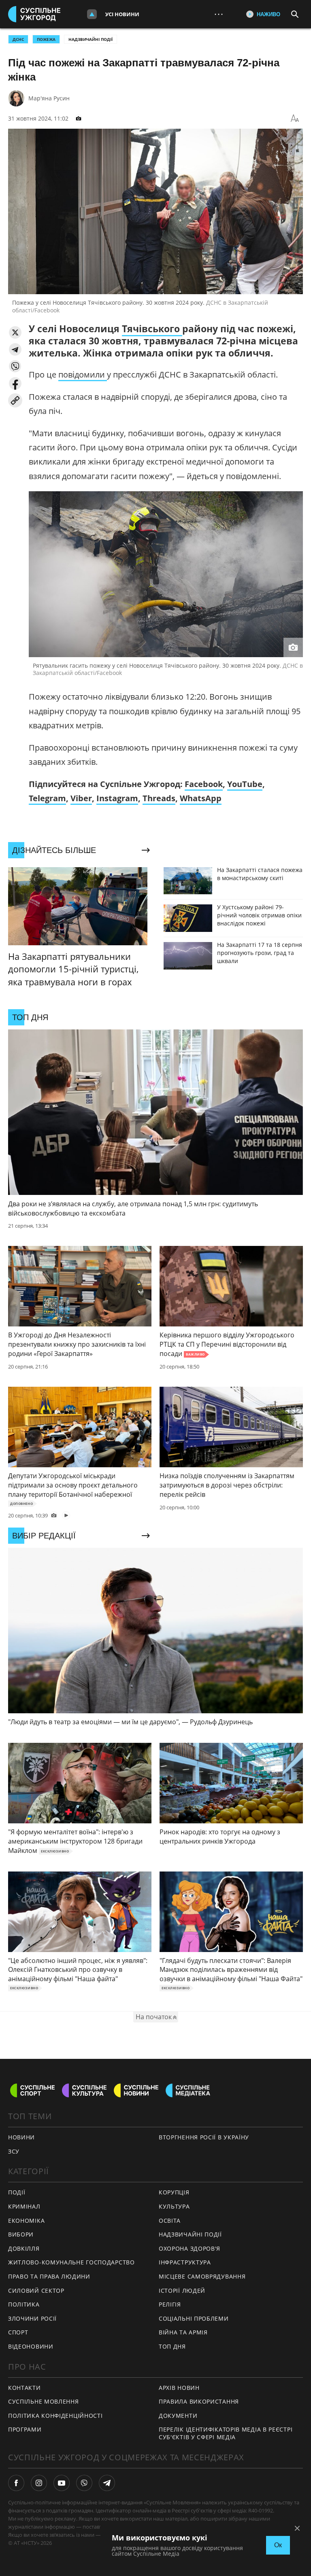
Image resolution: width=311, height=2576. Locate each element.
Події (17, 2192)
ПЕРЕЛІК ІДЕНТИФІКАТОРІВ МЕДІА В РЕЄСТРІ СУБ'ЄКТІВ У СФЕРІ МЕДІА (226, 2433)
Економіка (26, 2221)
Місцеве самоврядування (202, 2276)
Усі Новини (122, 14)
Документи (178, 2416)
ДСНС (18, 39)
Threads (159, 798)
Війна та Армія (183, 2332)
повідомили (83, 375)
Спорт (18, 2332)
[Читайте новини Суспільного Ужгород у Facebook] (16, 2483)
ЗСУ (14, 2151)
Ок (278, 2545)
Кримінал (24, 2206)
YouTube (245, 784)
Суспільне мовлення (44, 2401)
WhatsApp (201, 798)
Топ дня (172, 2346)
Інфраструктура (185, 2262)
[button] (15, 332)
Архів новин (179, 2388)
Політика (24, 2304)
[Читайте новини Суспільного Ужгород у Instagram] (39, 2483)
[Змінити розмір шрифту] (295, 119)
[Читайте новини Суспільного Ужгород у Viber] (84, 2483)
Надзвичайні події (91, 39)
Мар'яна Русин (49, 98)
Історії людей (182, 2291)
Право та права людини (49, 2276)
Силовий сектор (36, 2291)
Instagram (117, 798)
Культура (174, 2206)
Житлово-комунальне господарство (71, 2262)
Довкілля (24, 2248)
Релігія (170, 2304)
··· (219, 14)
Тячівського (152, 329)
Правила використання (199, 2401)
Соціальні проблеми (194, 2318)
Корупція (174, 2192)
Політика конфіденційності (55, 2416)
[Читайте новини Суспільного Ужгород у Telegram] (107, 2483)
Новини (21, 2137)
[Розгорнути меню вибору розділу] (92, 14)
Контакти (24, 2388)
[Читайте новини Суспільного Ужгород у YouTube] (62, 2483)
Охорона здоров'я (190, 2248)
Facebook (204, 784)
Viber (81, 798)
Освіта (170, 2221)
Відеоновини (31, 2346)
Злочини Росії (32, 2318)
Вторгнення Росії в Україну (204, 2137)
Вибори (21, 2234)
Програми (25, 2429)
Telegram (47, 798)
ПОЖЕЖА (46, 39)
